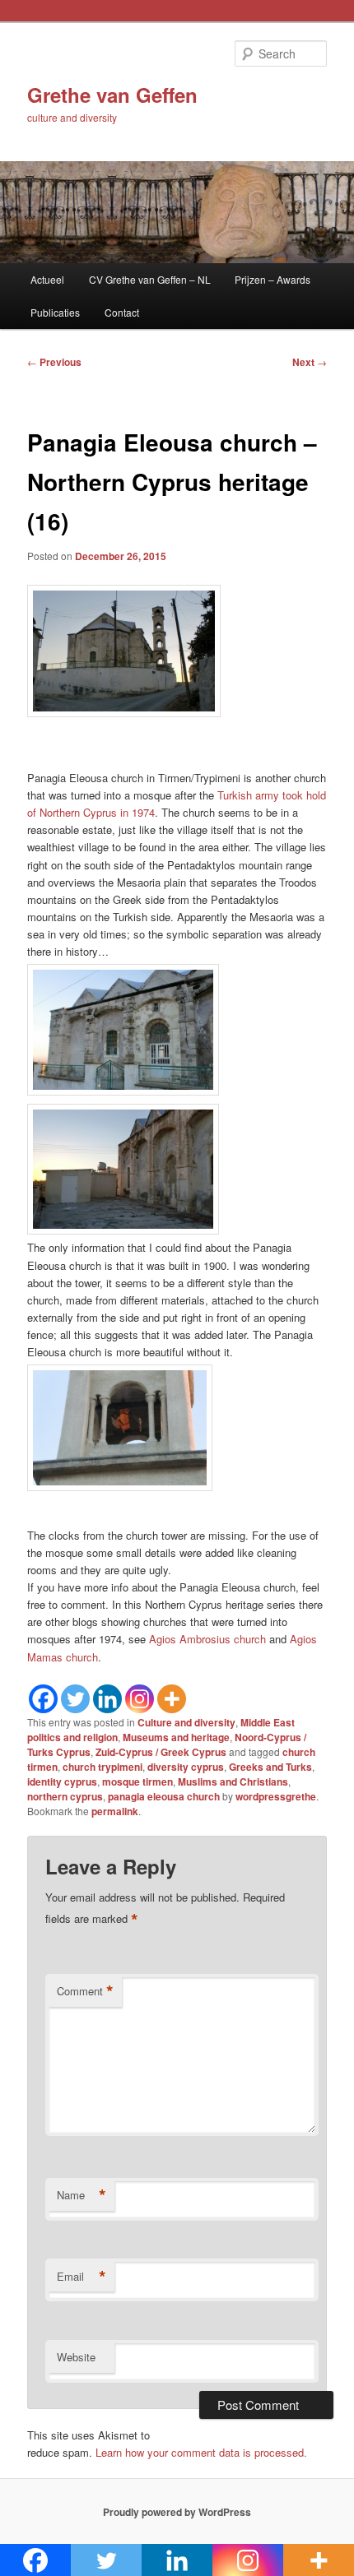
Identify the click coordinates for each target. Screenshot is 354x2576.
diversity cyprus (186, 1767)
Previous (54, 362)
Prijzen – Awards (272, 279)
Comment (85, 1991)
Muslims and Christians (233, 1781)
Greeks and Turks (270, 1767)
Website (76, 2357)
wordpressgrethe (276, 1796)
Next (310, 362)
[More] (172, 1699)
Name (82, 2195)
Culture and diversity (186, 1722)
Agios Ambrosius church (207, 1639)
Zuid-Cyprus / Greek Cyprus (161, 1752)
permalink (115, 1811)
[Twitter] (75, 1699)
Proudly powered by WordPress (177, 2512)
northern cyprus (65, 1796)
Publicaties (55, 312)
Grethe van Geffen (112, 95)
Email (82, 2277)
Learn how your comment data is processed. (201, 2452)
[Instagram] (140, 1699)
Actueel (47, 279)
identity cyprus (62, 1781)
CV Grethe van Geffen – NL (150, 279)
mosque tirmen (137, 1781)
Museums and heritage (176, 1737)
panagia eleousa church (164, 1796)
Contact (122, 312)
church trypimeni (102, 1767)
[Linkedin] (107, 1699)
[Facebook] (43, 1699)
